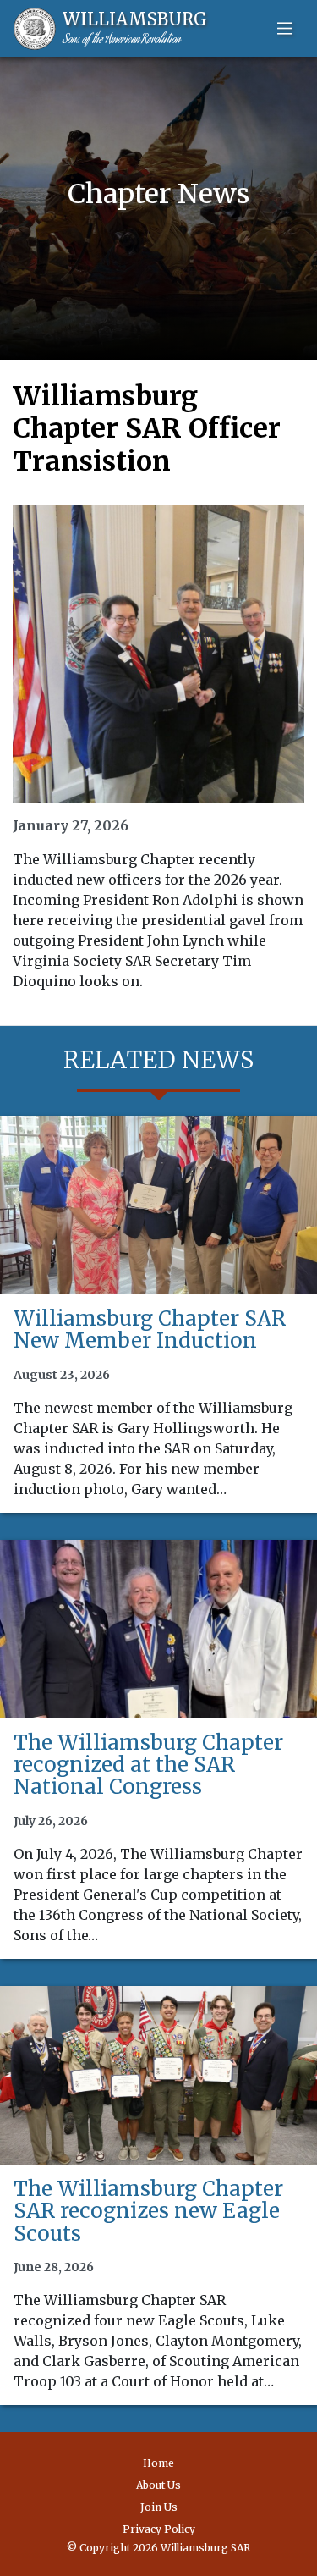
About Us (158, 2485)
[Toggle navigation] (285, 29)
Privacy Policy (159, 2529)
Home (158, 2463)
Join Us (159, 2507)
